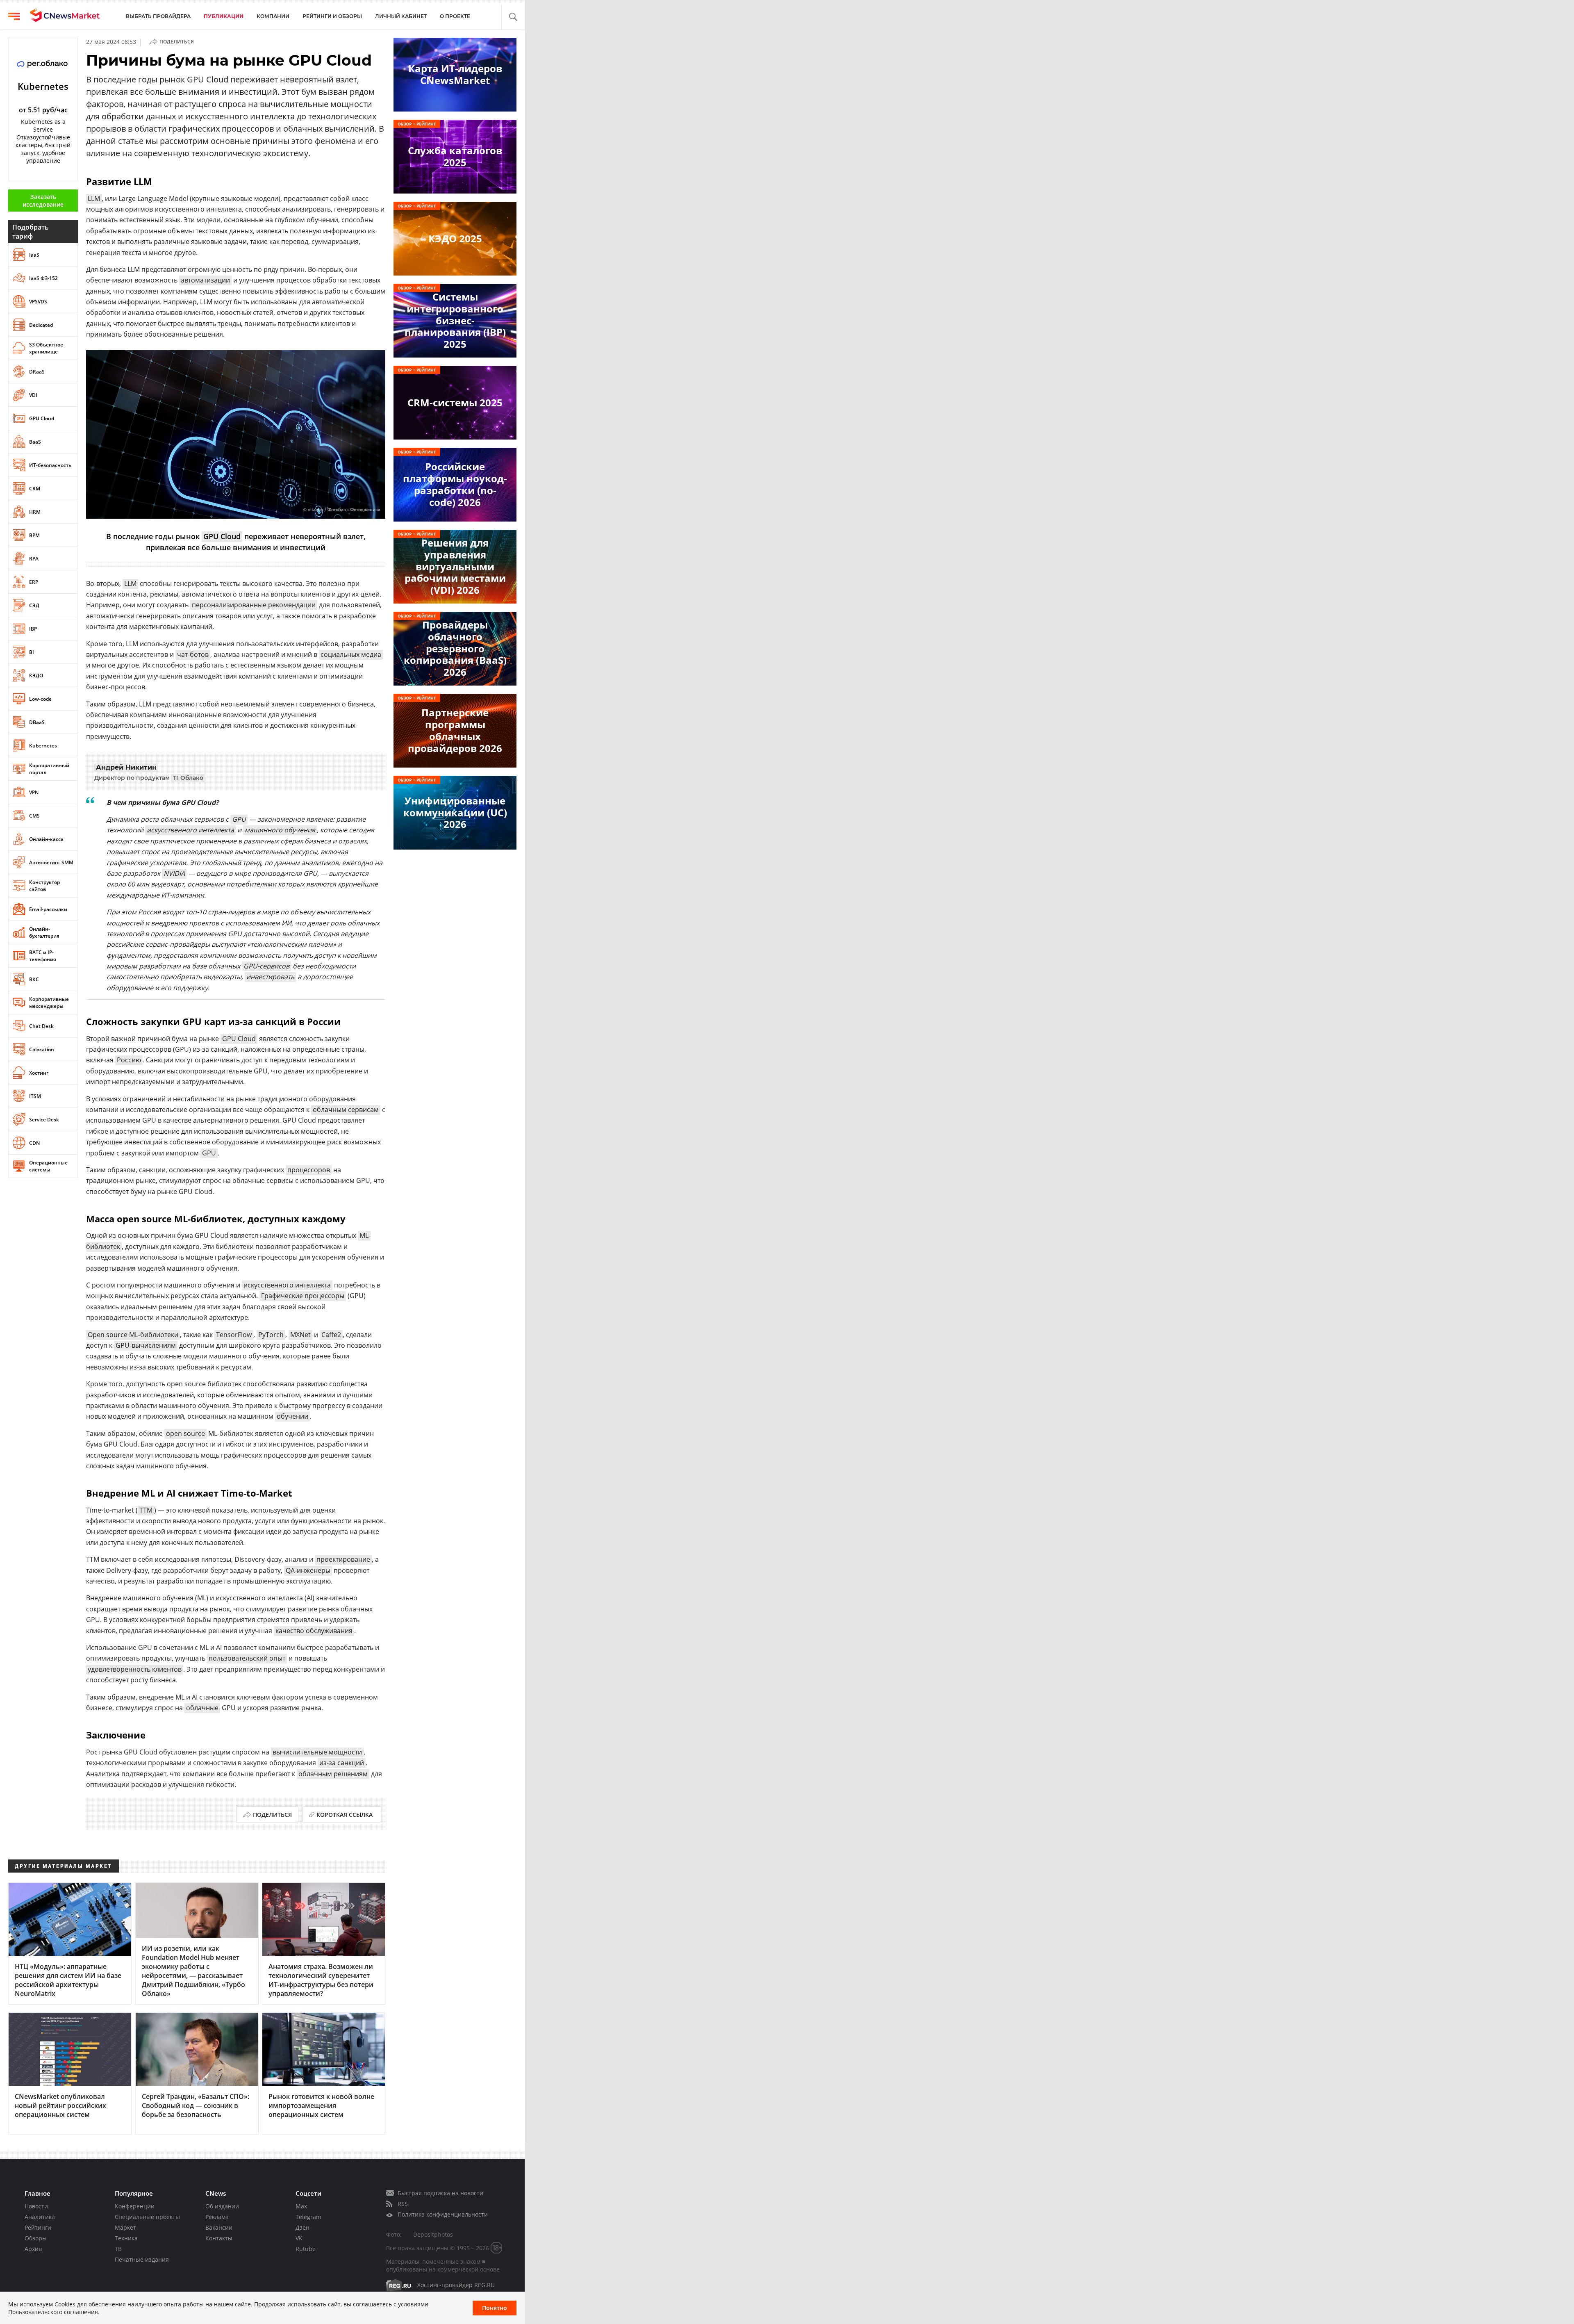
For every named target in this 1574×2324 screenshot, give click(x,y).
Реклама (217, 2217)
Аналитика (40, 2217)
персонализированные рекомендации (254, 605)
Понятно (495, 2308)
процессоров (309, 1170)
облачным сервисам (346, 1110)
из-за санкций (342, 1763)
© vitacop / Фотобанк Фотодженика (342, 510)
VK (299, 2238)
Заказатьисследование (43, 201)
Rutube (306, 2249)
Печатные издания (142, 2259)
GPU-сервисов (266, 966)
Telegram (308, 2217)
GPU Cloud (222, 536)
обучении (292, 1416)
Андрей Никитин (126, 767)
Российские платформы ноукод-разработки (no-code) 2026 (455, 484)
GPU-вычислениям (146, 1345)
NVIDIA (174, 873)
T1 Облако (188, 778)
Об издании (222, 2206)
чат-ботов (193, 654)
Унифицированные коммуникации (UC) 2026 (455, 812)
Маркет (125, 2227)
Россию (129, 1060)
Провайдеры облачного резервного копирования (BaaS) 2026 (455, 648)
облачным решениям (333, 1774)
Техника (126, 2238)
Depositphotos (433, 2234)
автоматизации (205, 280)
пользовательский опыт (247, 1658)
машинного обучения (280, 830)
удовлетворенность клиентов (135, 1669)
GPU (239, 819)
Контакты (219, 2238)
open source (185, 1433)
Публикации (224, 16)
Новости (36, 2206)
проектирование (343, 1559)
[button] (513, 17)
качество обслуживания (314, 1631)
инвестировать (270, 977)
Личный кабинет (401, 16)
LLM (94, 198)
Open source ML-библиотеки (133, 1335)
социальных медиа (351, 654)
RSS (403, 2204)
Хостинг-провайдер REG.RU (456, 2285)
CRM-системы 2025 (455, 402)
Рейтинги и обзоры (332, 16)
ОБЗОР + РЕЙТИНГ (417, 124)
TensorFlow (234, 1335)
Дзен (303, 2227)
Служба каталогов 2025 (455, 156)
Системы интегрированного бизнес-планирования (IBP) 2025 (455, 320)
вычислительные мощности (317, 1752)
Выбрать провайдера (158, 16)
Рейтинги (38, 2227)
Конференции (135, 2206)
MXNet (300, 1335)
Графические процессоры (303, 1296)
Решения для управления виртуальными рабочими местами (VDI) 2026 (455, 566)
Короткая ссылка (345, 1815)
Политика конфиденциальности (443, 2214)
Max (301, 2206)
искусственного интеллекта (190, 830)
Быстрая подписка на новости (440, 2193)
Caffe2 (331, 1335)
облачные (202, 1708)
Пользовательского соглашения (53, 2312)
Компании (273, 16)
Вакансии (219, 2227)
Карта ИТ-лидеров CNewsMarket (455, 74)
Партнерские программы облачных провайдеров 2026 (455, 730)
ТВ (118, 2249)
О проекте (455, 16)
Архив (33, 2249)
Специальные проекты (147, 2217)
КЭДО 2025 (455, 238)
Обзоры (36, 2238)
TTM (146, 1510)
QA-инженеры (308, 1570)
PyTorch (271, 1335)
